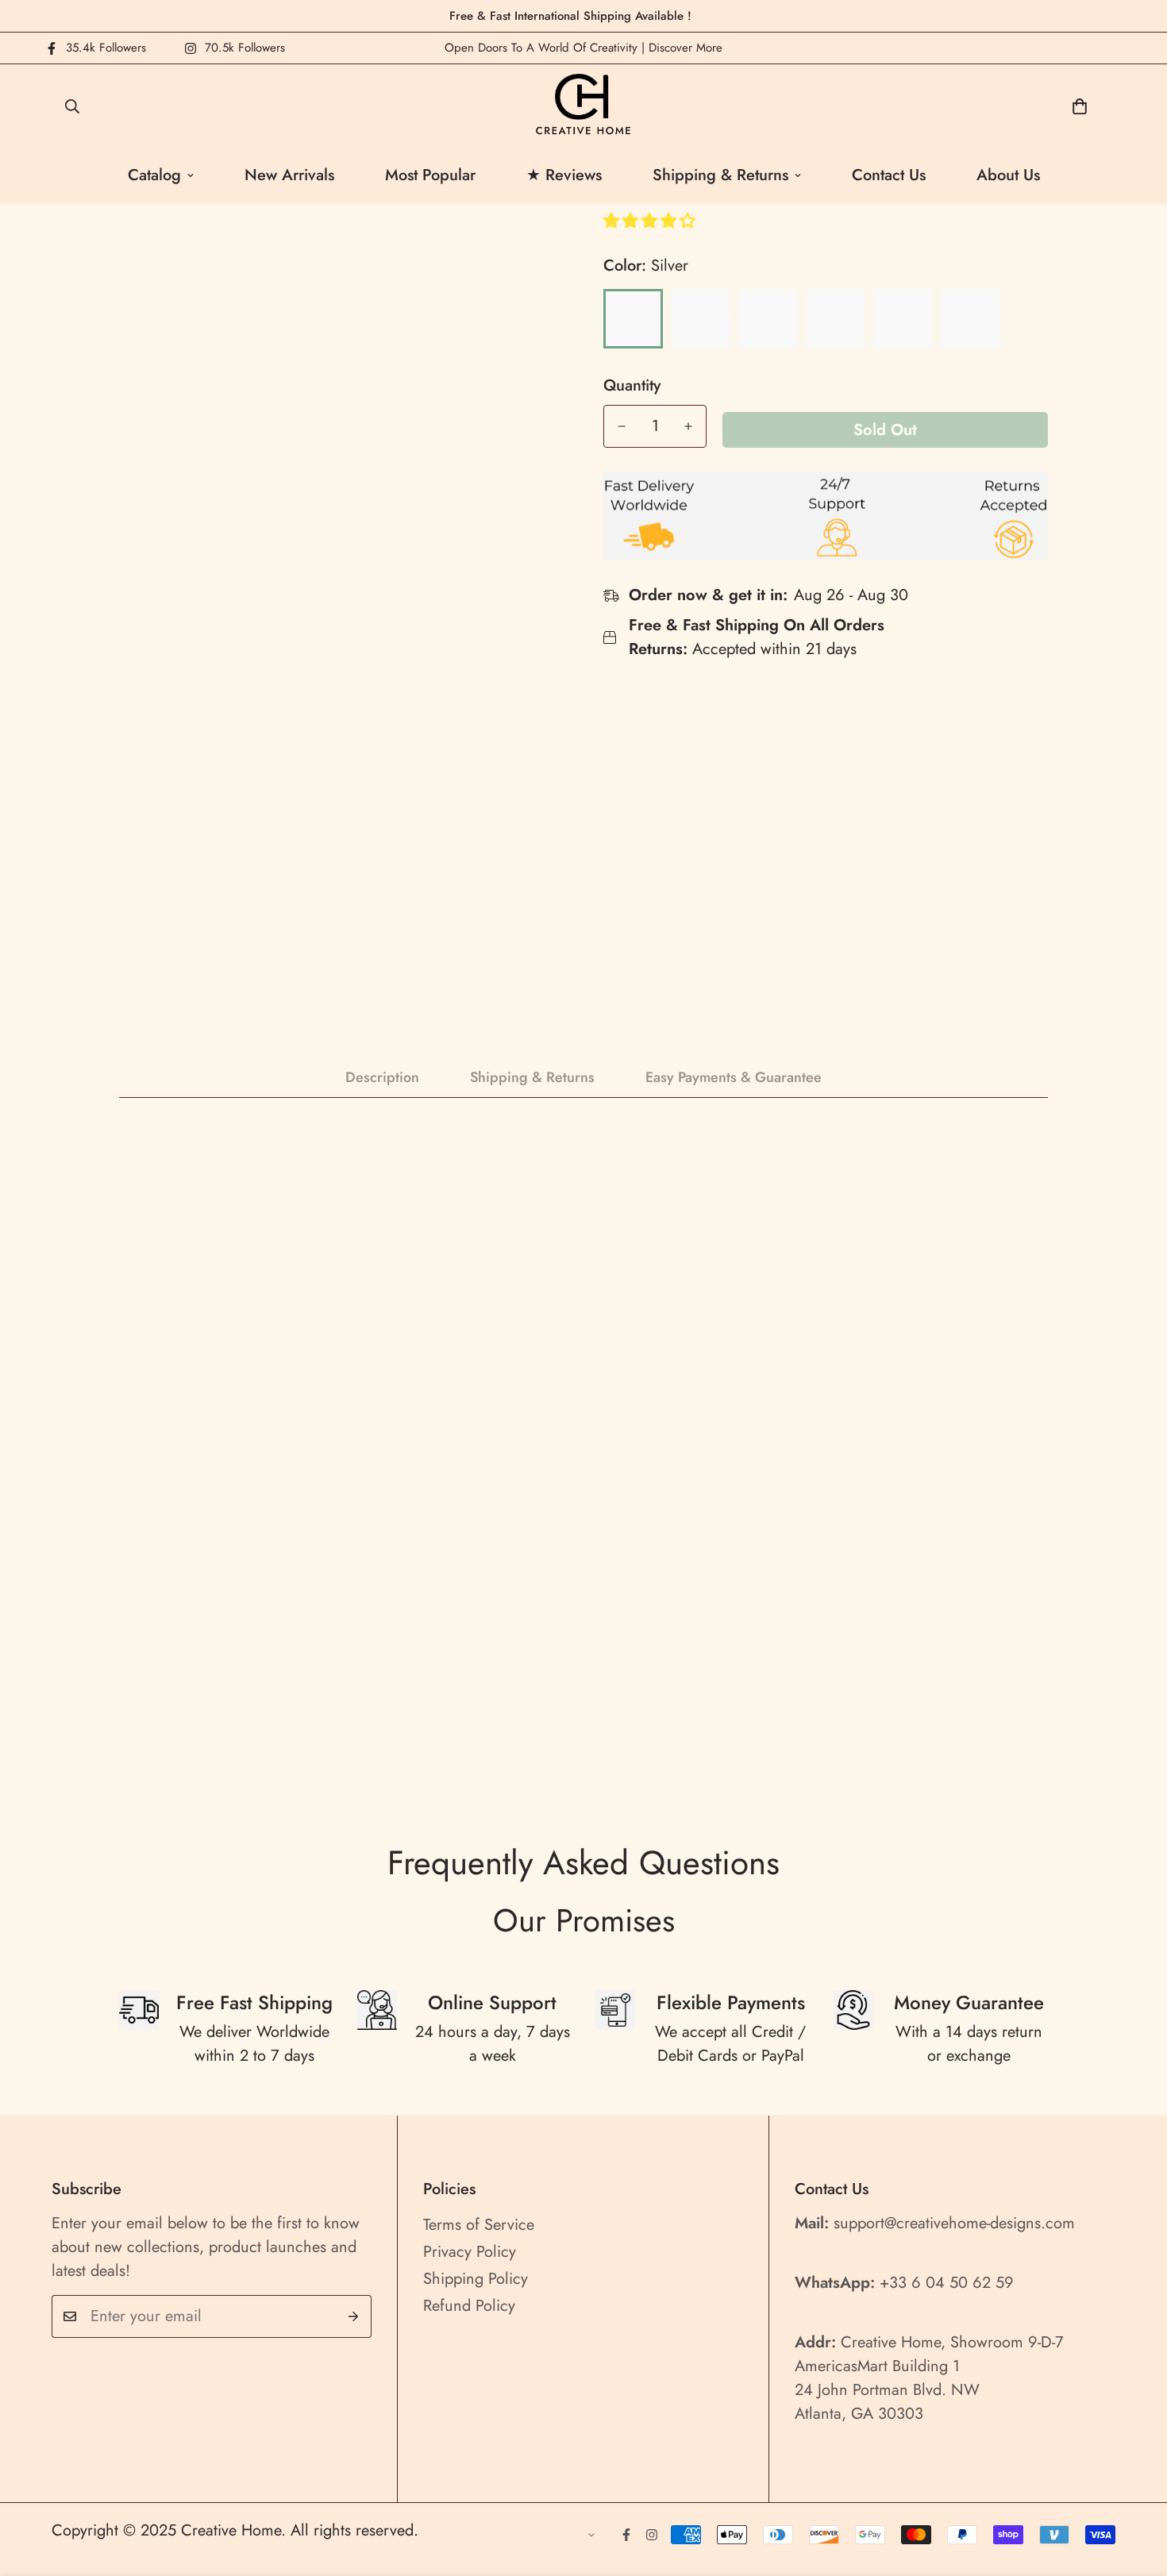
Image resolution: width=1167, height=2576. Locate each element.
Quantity (632, 386)
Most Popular (430, 175)
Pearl (971, 319)
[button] (652, 221)
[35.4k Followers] (626, 2535)
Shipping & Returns (720, 175)
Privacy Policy (470, 2252)
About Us (1008, 175)
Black (768, 319)
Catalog (154, 175)
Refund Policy (469, 2306)
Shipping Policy (476, 2279)
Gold (701, 319)
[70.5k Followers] (652, 2535)
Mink (903, 319)
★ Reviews (564, 175)
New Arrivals (289, 175)
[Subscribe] (354, 2316)
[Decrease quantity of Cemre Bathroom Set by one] (622, 426)
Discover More (686, 48)
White (836, 319)
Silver (633, 319)
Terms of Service (479, 2225)
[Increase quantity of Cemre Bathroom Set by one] (688, 426)
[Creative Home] (584, 106)
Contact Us (889, 175)
